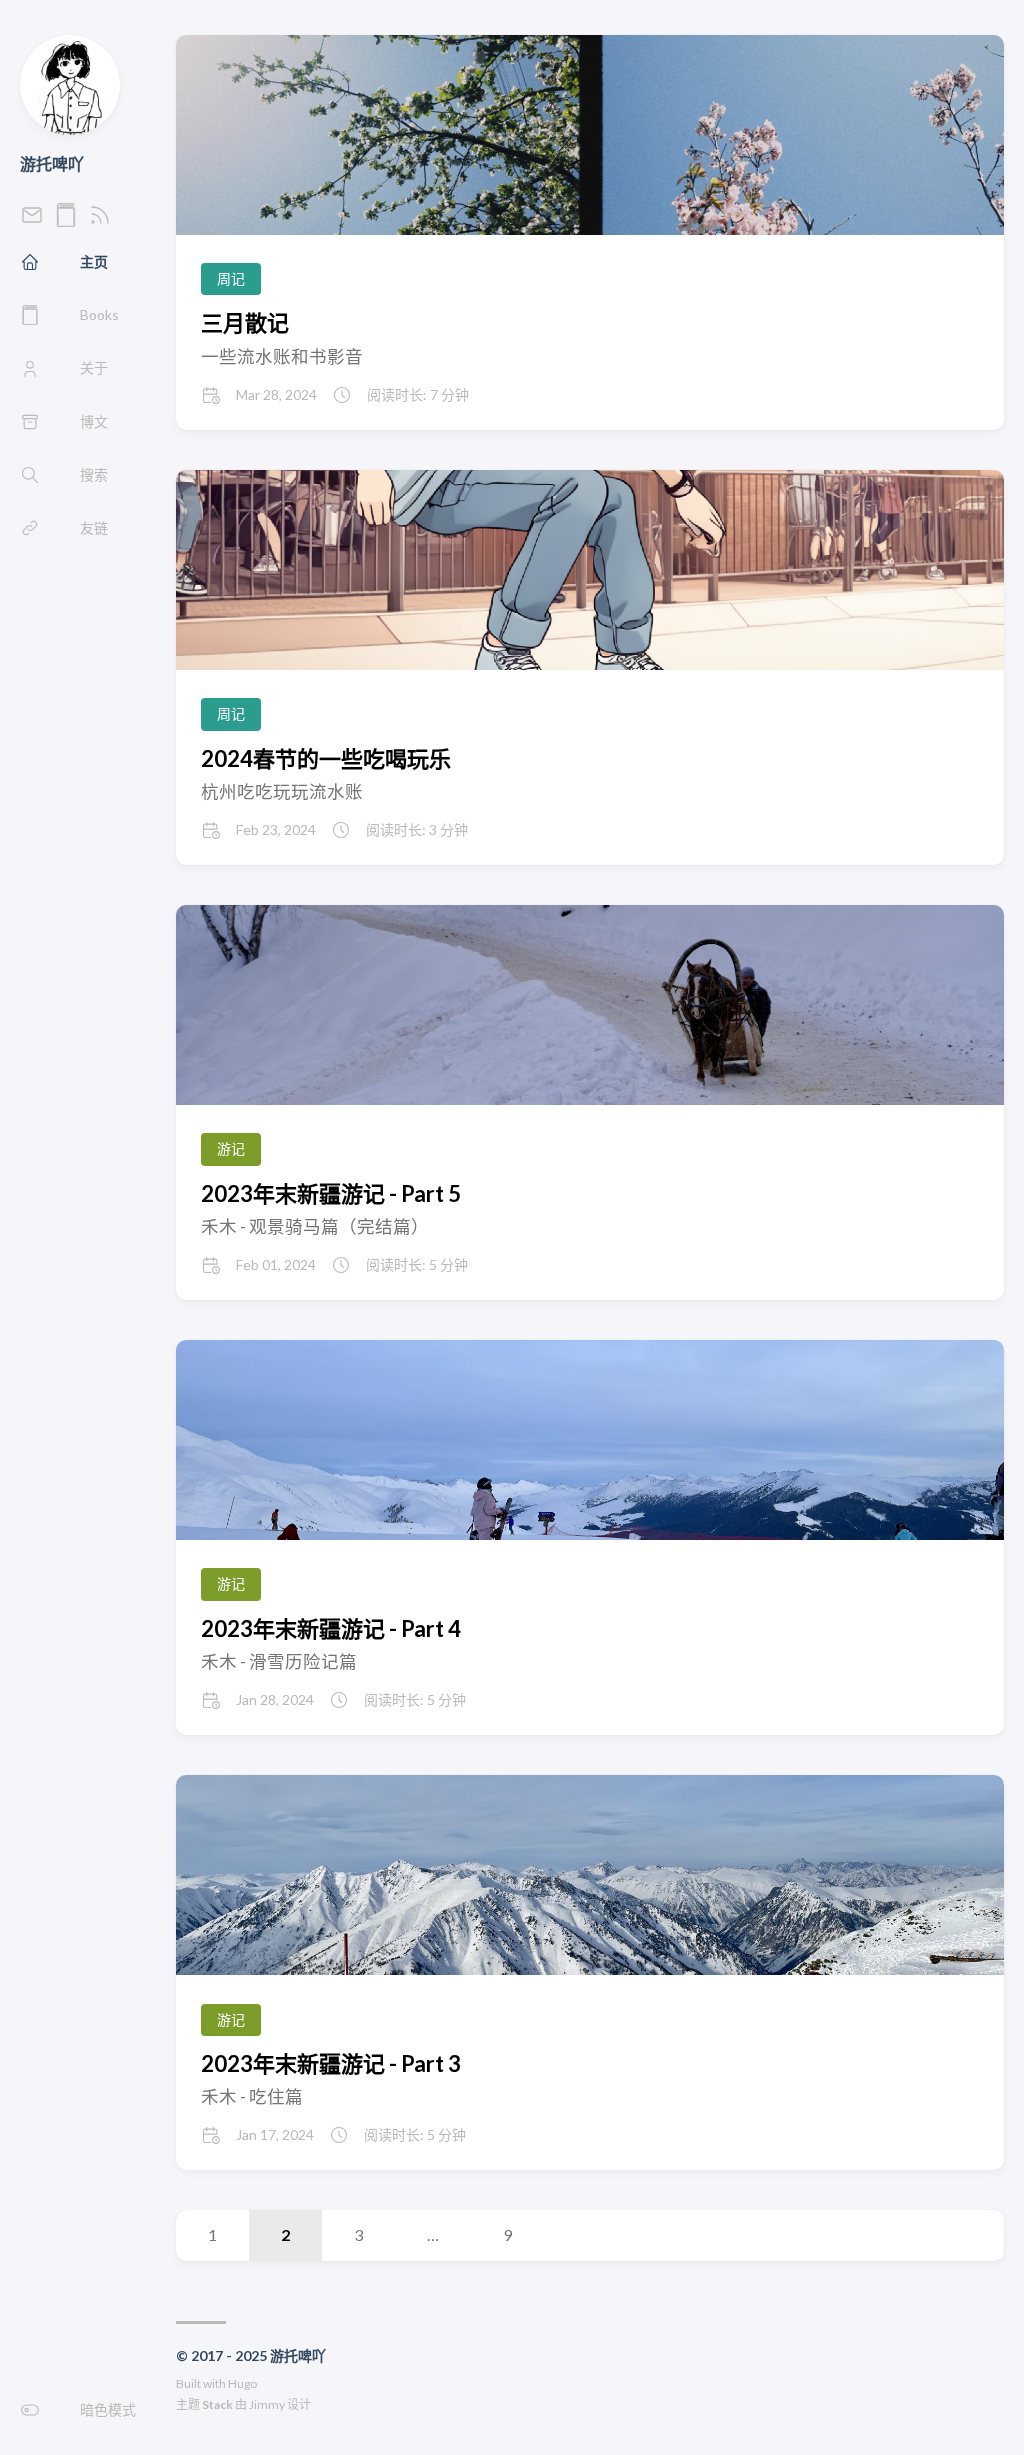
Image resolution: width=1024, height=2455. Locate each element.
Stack (217, 2404)
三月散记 (245, 322)
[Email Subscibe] (32, 220)
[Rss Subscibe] (100, 220)
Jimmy (267, 2404)
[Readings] (66, 220)
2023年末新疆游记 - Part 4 (331, 1628)
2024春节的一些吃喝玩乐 (326, 758)
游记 (231, 1148)
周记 (231, 278)
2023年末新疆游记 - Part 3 (331, 2063)
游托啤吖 (52, 163)
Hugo (242, 2383)
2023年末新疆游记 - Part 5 (331, 1193)
